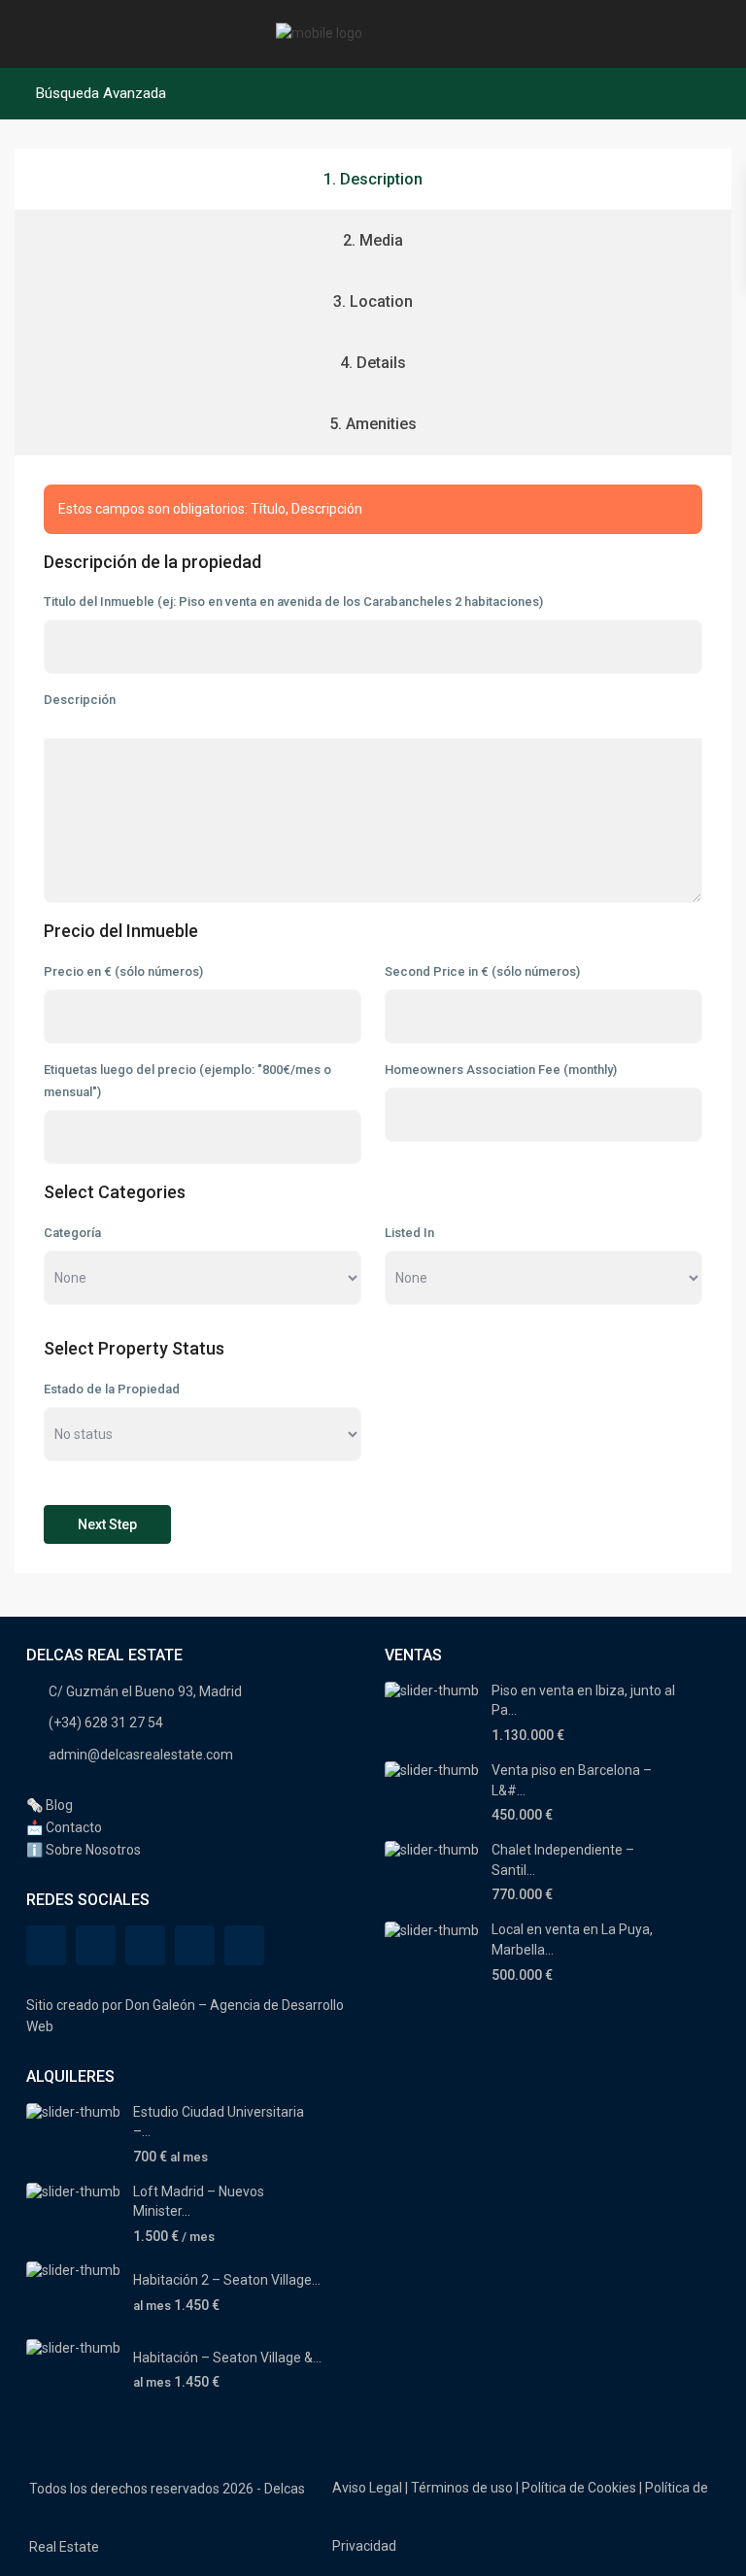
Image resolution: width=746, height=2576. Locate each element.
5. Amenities (373, 424)
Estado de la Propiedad (112, 1389)
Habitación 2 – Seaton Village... (227, 2280)
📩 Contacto (64, 1827)
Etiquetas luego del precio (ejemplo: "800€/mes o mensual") (187, 1081)
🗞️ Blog (50, 1805)
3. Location (373, 301)
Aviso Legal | (370, 2488)
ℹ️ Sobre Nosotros (84, 1850)
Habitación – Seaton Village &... (227, 2358)
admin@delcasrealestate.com (141, 1755)
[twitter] (145, 1945)
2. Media (373, 240)
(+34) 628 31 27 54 (106, 1723)
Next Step (107, 1524)
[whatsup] (96, 1945)
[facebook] (46, 1945)
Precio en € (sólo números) (123, 971)
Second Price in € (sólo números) (482, 971)
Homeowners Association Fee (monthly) (501, 1070)
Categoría (72, 1233)
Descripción (80, 700)
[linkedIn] (195, 1945)
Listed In (409, 1233)
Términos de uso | (465, 2488)
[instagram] (244, 1945)
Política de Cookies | (582, 2488)
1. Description (373, 179)
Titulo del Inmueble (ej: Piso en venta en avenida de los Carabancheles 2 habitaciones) (293, 602)
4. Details (373, 363)
